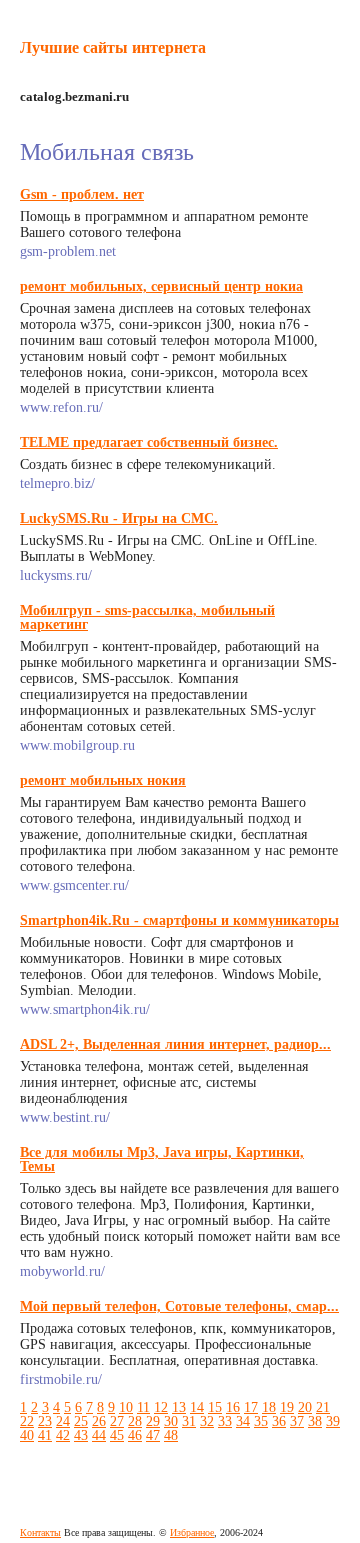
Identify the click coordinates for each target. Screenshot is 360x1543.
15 (215, 1407)
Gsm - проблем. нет (82, 194)
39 (333, 1421)
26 (99, 1421)
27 (117, 1421)
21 (323, 1407)
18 (269, 1407)
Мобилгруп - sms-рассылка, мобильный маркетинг (147, 617)
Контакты (40, 1532)
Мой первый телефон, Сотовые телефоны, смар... (179, 1306)
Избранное (192, 1532)
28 (135, 1421)
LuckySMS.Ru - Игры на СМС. (119, 518)
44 (99, 1435)
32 (207, 1421)
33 (225, 1421)
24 (63, 1421)
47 (153, 1435)
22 (27, 1421)
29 (153, 1421)
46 (135, 1435)
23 (45, 1421)
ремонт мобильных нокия (103, 780)
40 (27, 1435)
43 (81, 1435)
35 (261, 1421)
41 (45, 1435)
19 (287, 1407)
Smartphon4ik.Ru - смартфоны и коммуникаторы (179, 920)
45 (117, 1435)
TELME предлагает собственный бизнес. (149, 442)
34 (243, 1421)
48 (171, 1435)
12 (161, 1407)
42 (63, 1435)
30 (171, 1421)
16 (233, 1407)
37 (297, 1421)
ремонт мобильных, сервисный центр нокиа (161, 286)
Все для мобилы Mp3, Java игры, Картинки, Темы (162, 1159)
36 (279, 1421)
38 (315, 1421)
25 (81, 1421)
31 (189, 1421)
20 (305, 1407)
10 (126, 1407)
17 (251, 1407)
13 (179, 1407)
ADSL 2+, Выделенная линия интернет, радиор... (175, 1044)
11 (143, 1407)
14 (197, 1407)
